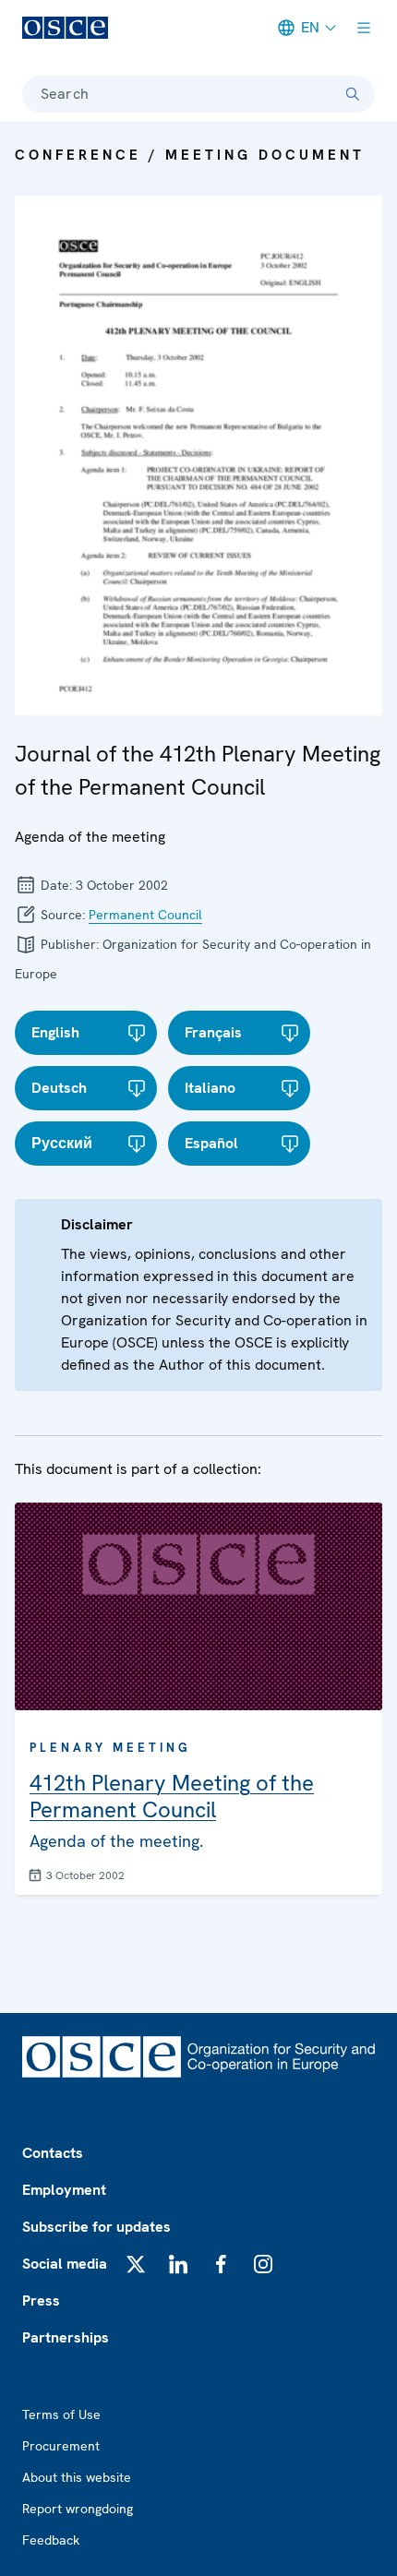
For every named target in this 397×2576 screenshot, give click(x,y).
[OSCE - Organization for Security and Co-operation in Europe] (65, 28)
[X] (136, 2264)
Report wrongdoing (78, 2509)
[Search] (353, 94)
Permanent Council (145, 915)
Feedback (51, 2540)
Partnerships (66, 2337)
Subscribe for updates (96, 2227)
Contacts (53, 2153)
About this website (77, 2477)
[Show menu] (364, 28)
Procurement (61, 2446)
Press (41, 2300)
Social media (65, 2264)
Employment (64, 2190)
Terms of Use (61, 2414)
